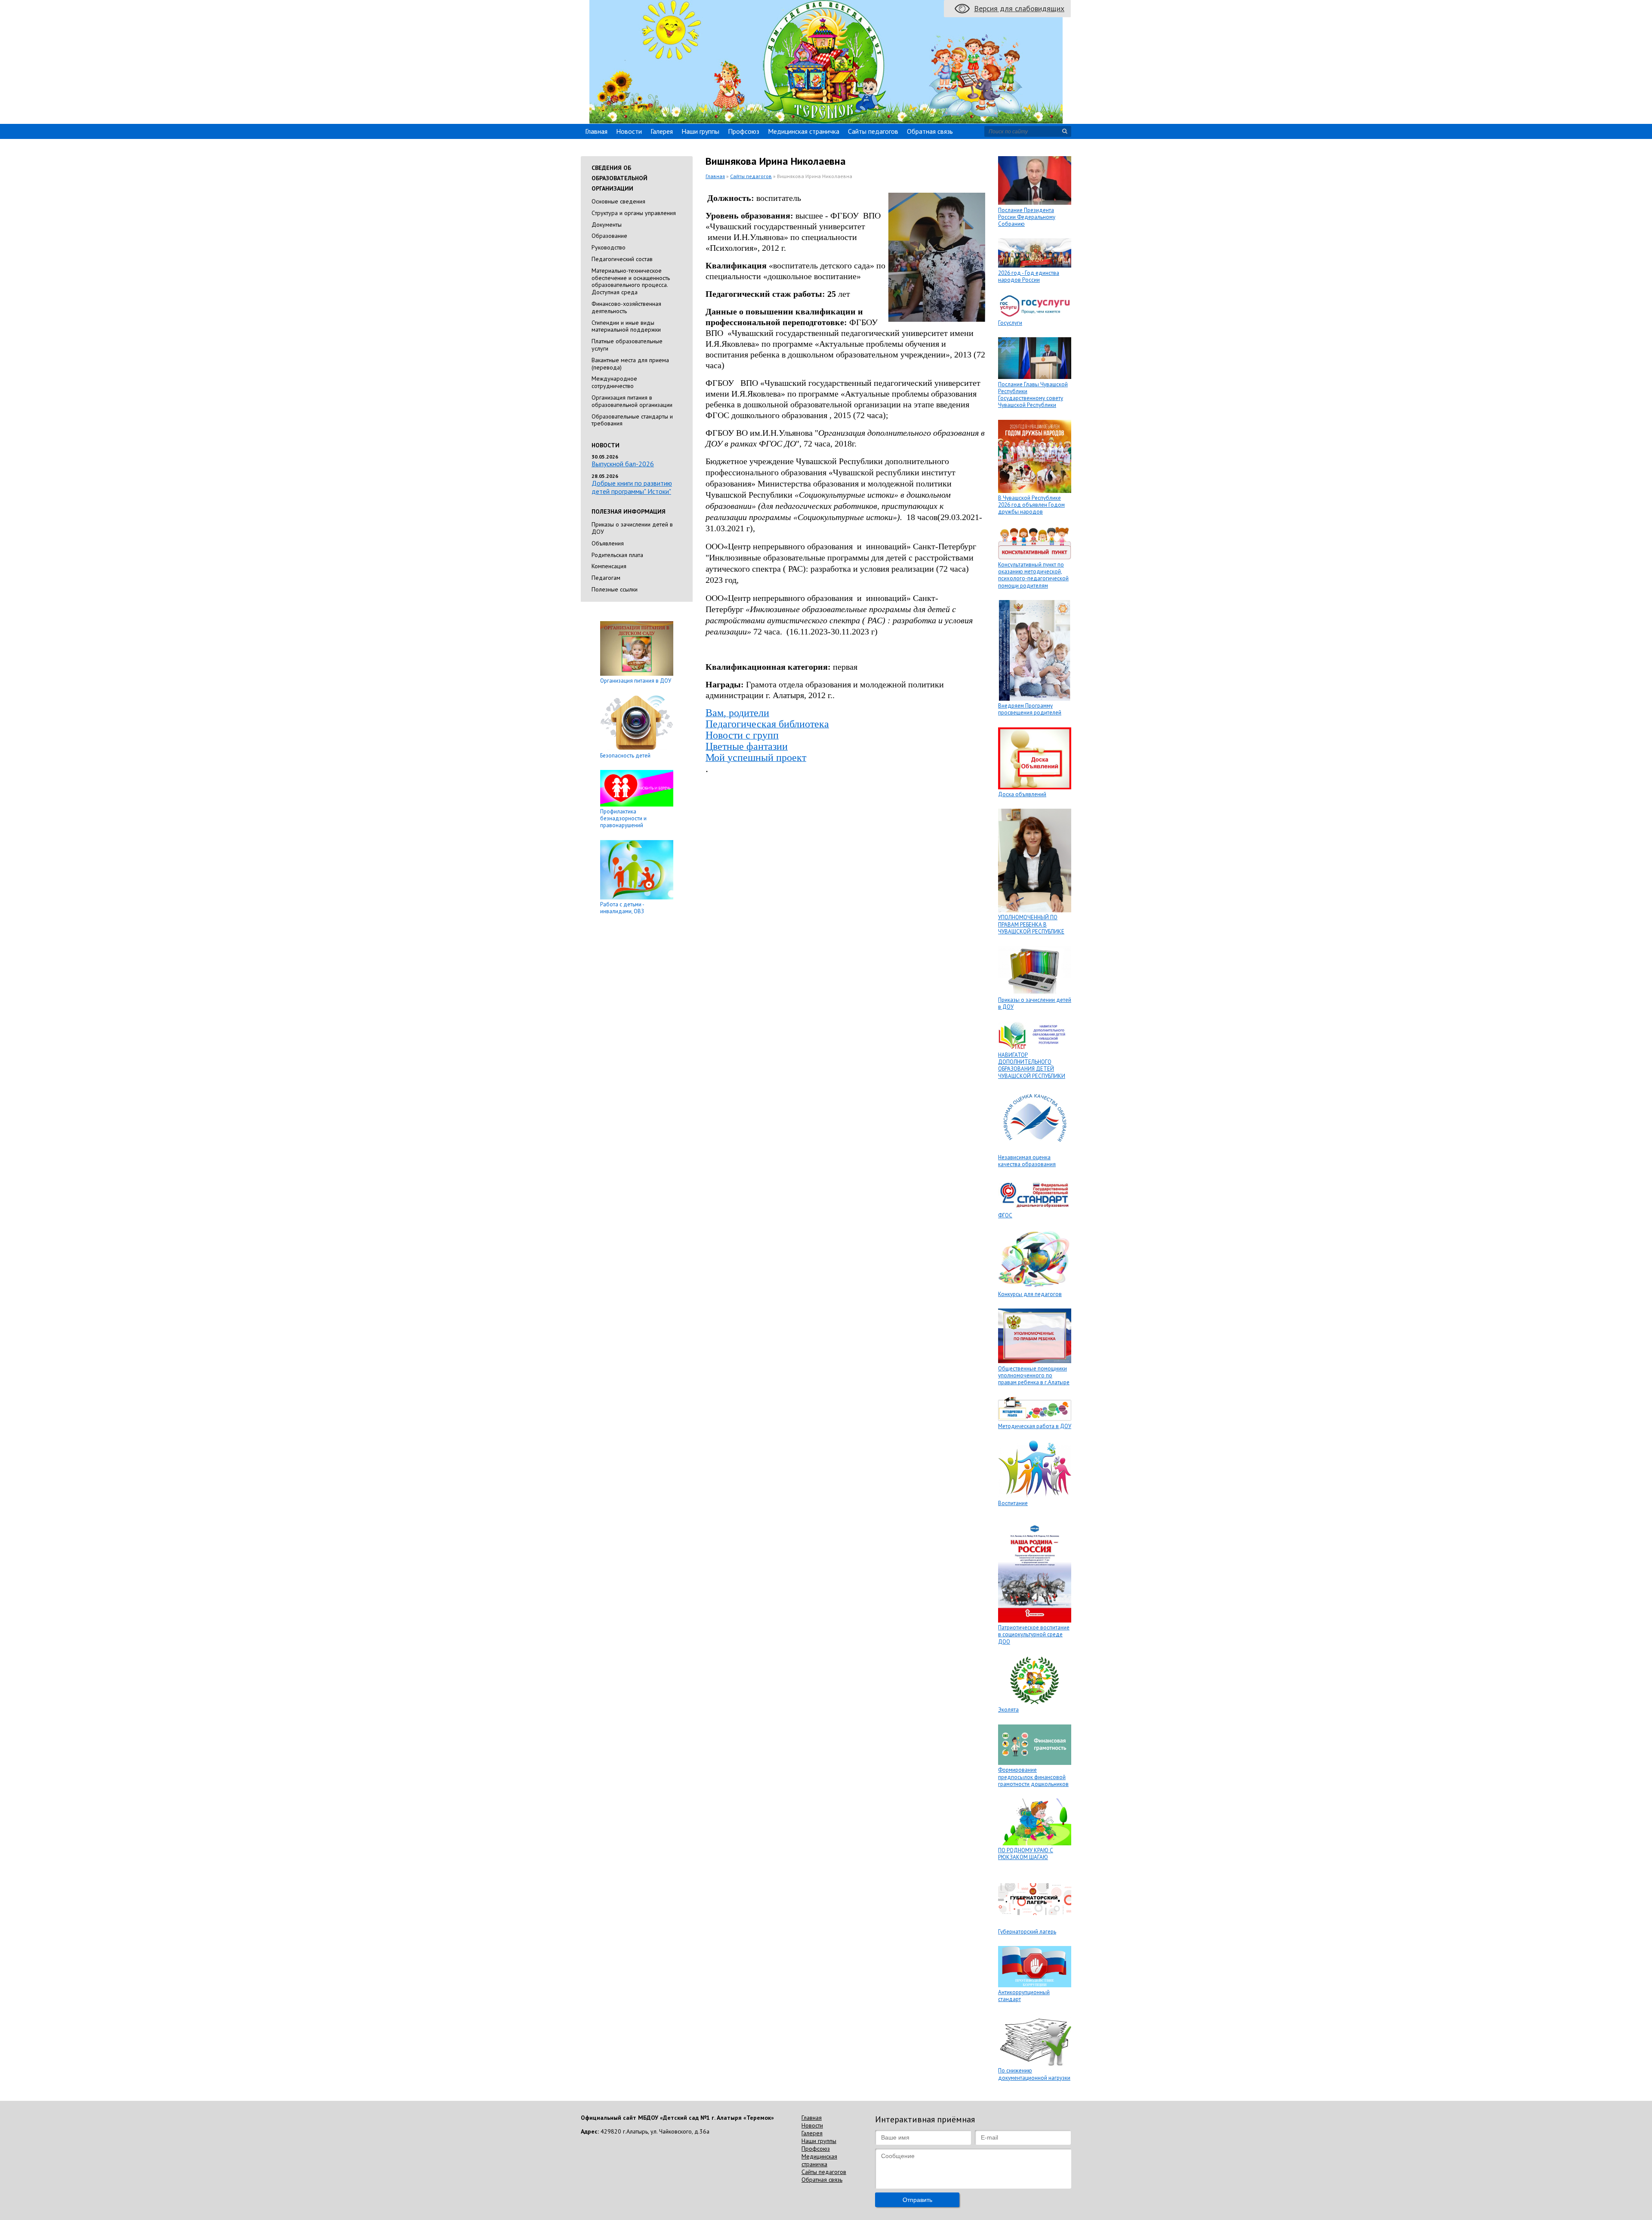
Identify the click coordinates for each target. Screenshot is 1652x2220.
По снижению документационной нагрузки (1034, 2074)
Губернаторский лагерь (1027, 1932)
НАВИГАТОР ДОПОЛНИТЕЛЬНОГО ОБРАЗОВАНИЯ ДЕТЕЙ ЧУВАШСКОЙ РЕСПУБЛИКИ (1032, 1065)
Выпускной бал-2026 (623, 464)
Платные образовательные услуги (627, 345)
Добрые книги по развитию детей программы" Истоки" (632, 487)
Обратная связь (930, 131)
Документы (607, 225)
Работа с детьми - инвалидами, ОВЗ (622, 908)
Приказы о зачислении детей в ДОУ (632, 528)
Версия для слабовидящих (1019, 8)
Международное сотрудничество (614, 382)
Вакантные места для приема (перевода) (630, 364)
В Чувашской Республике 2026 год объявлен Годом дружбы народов (1031, 505)
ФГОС (1005, 1215)
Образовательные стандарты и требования (632, 420)
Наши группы (700, 131)
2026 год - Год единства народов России (1029, 276)
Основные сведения (618, 201)
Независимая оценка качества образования (1027, 1161)
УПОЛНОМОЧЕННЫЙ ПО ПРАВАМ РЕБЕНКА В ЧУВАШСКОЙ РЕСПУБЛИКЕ (1031, 924)
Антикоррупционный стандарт (1024, 1996)
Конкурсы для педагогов (1030, 1294)
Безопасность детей (625, 756)
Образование (609, 236)
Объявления (608, 543)
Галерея (662, 131)
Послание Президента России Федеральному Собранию (1027, 217)
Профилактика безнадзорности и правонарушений (623, 819)
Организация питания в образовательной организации (632, 401)
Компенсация (609, 566)
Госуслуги (1010, 323)
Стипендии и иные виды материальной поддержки (626, 326)
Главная (596, 131)
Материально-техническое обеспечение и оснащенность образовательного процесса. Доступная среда (631, 281)
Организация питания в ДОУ (636, 681)
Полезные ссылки (615, 589)
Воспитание (1013, 1503)
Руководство (609, 247)
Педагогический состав (622, 259)
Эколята (1008, 1710)
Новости (629, 131)
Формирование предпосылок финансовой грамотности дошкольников (1033, 1777)
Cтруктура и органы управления (634, 213)
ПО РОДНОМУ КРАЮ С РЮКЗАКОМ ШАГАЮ (1026, 1854)
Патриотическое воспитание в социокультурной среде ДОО (1034, 1635)
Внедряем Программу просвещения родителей (1030, 709)
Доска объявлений (1022, 794)
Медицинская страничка (804, 131)
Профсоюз (744, 131)
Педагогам (606, 578)
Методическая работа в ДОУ (1035, 1426)
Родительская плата (617, 555)
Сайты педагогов (873, 131)
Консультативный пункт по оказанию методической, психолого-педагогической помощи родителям (1033, 575)
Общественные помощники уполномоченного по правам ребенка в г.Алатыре (1034, 1376)
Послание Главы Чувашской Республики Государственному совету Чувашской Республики (1033, 395)
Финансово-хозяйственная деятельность (626, 307)
